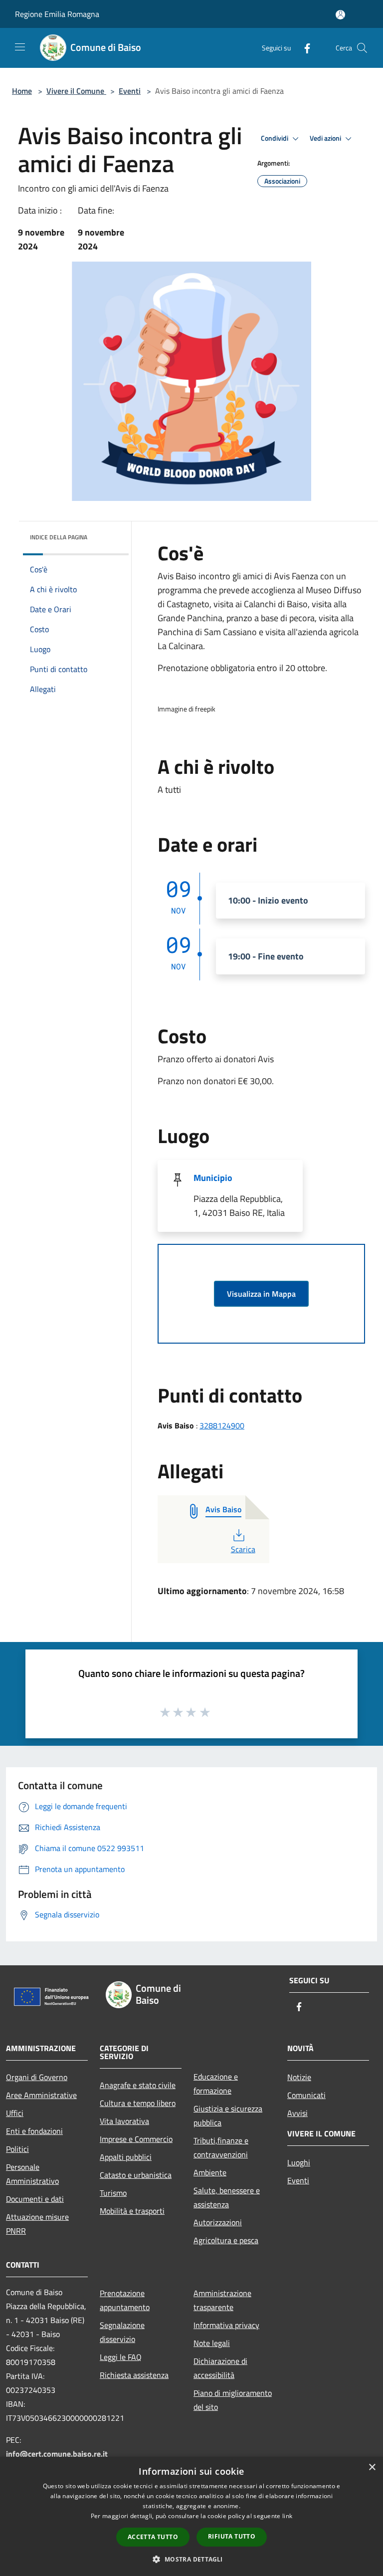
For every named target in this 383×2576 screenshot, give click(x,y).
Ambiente (210, 2172)
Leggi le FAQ (121, 2357)
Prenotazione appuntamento (125, 2300)
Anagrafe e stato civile (138, 2085)
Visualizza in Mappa (261, 1294)
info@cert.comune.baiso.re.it (57, 2454)
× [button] (372, 2467)
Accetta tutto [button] (153, 2537)
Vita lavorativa (124, 2121)
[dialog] (191, 2516)
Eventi (130, 91)
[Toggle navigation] (20, 47)
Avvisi (297, 2113)
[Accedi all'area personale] (340, 15)
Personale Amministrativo (32, 2174)
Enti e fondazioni (34, 2131)
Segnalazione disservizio (122, 2332)
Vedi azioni (326, 138)
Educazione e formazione (216, 2084)
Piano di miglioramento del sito (233, 2400)
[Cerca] (362, 48)
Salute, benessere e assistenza (227, 2197)
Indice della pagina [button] (59, 537)
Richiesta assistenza (134, 2375)
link (287, 2516)
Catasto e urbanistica (136, 2175)
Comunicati (306, 2095)
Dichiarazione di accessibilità (220, 2368)
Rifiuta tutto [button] (232, 2536)
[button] (191, 2559)
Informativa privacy (226, 2325)
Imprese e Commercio (136, 2139)
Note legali (212, 2343)
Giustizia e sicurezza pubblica (228, 2115)
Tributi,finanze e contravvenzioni (221, 2147)
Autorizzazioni (218, 2222)
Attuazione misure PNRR (37, 2224)
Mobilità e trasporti (132, 2211)
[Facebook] (303, 48)
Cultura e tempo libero (138, 2103)
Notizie (299, 2077)
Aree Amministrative (41, 2095)
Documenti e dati (35, 2199)
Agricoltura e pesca (226, 2240)
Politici (17, 2149)
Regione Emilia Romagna (57, 14)
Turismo (113, 2193)
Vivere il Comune (76, 91)
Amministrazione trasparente (222, 2300)
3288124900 (222, 1425)
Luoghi (299, 2162)
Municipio (213, 1178)
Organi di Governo (37, 2077)
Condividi (275, 138)
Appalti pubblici (126, 2157)
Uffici (15, 2113)
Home (22, 91)
